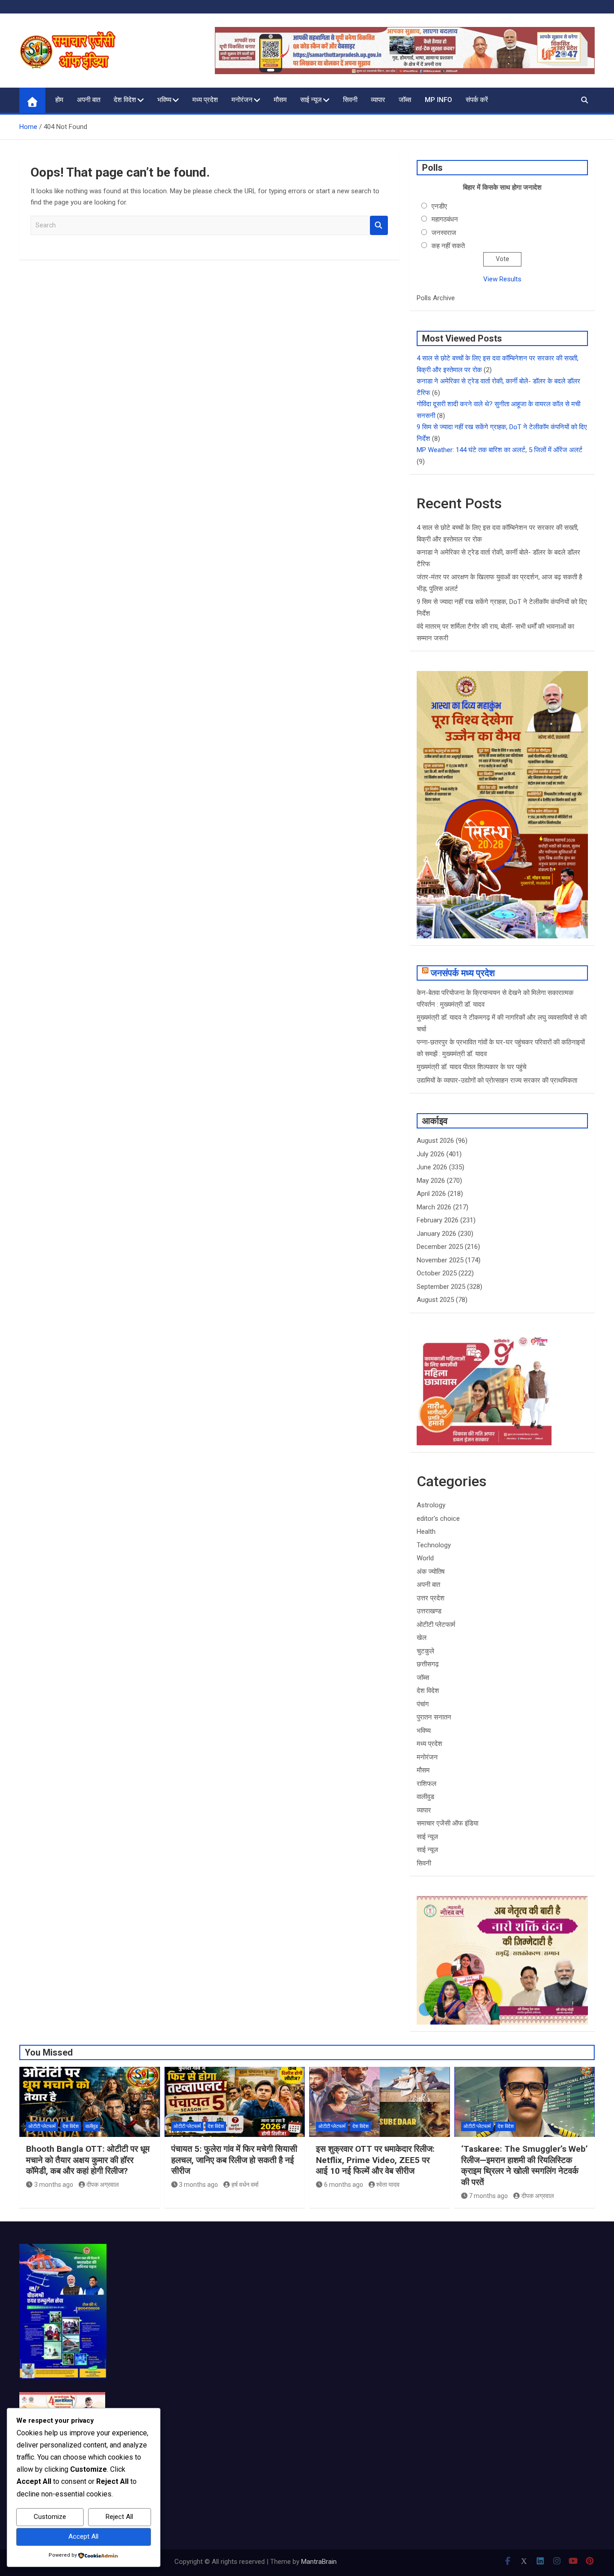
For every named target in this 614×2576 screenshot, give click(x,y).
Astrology (431, 1505)
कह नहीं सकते (448, 246)
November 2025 (440, 1260)
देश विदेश (125, 100)
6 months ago (344, 2185)
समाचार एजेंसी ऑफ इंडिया (447, 1823)
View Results (502, 279)
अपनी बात (89, 100)
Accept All (83, 2536)
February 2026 (438, 1220)
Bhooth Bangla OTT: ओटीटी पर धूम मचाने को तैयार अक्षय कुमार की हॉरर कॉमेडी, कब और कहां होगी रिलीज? (88, 2160)
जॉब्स (405, 100)
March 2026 (434, 1207)
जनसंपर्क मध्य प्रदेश (463, 973)
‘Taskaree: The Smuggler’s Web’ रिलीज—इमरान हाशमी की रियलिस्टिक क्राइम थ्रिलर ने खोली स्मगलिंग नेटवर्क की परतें (525, 2165)
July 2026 (431, 1154)
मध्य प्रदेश (205, 100)
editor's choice (438, 1519)
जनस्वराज (444, 233)
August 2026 (435, 1141)
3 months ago (54, 2185)
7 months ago (488, 2196)
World (425, 1558)
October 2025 (437, 1273)
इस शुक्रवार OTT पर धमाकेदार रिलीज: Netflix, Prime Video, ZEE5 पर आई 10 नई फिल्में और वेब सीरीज (375, 2160)
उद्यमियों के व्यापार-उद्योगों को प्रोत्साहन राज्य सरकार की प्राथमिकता (497, 1080)
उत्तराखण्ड (429, 1611)
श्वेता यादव (388, 2185)
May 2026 (431, 1181)
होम (59, 100)
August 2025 (435, 1300)
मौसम (280, 100)
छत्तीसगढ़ (428, 1664)
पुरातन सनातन (434, 1717)
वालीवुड (425, 1797)
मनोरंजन (242, 100)
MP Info (438, 100)
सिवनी (350, 100)
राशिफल (427, 1784)
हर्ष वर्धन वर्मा (245, 2185)
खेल (422, 1638)
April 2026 (431, 1194)
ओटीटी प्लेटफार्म (436, 1625)
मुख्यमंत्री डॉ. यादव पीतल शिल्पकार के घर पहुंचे (472, 1067)
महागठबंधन (445, 219)
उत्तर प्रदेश (431, 1598)
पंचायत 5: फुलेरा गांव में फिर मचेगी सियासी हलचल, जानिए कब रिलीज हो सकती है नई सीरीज (234, 2160)
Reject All (119, 2517)
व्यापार (378, 100)
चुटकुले (425, 1651)
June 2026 (432, 1167)
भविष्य (164, 100)
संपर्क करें (477, 100)
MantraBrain (319, 2562)
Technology (434, 1545)
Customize (50, 2517)
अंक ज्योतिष (431, 1572)
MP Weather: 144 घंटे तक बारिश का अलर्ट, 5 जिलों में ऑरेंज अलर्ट (500, 450)
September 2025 (441, 1287)
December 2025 (440, 1247)
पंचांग (423, 1704)
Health (426, 1532)
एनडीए (439, 206)
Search (379, 225)
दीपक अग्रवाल (102, 2185)
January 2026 (436, 1234)
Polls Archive (436, 298)
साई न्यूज (311, 100)
